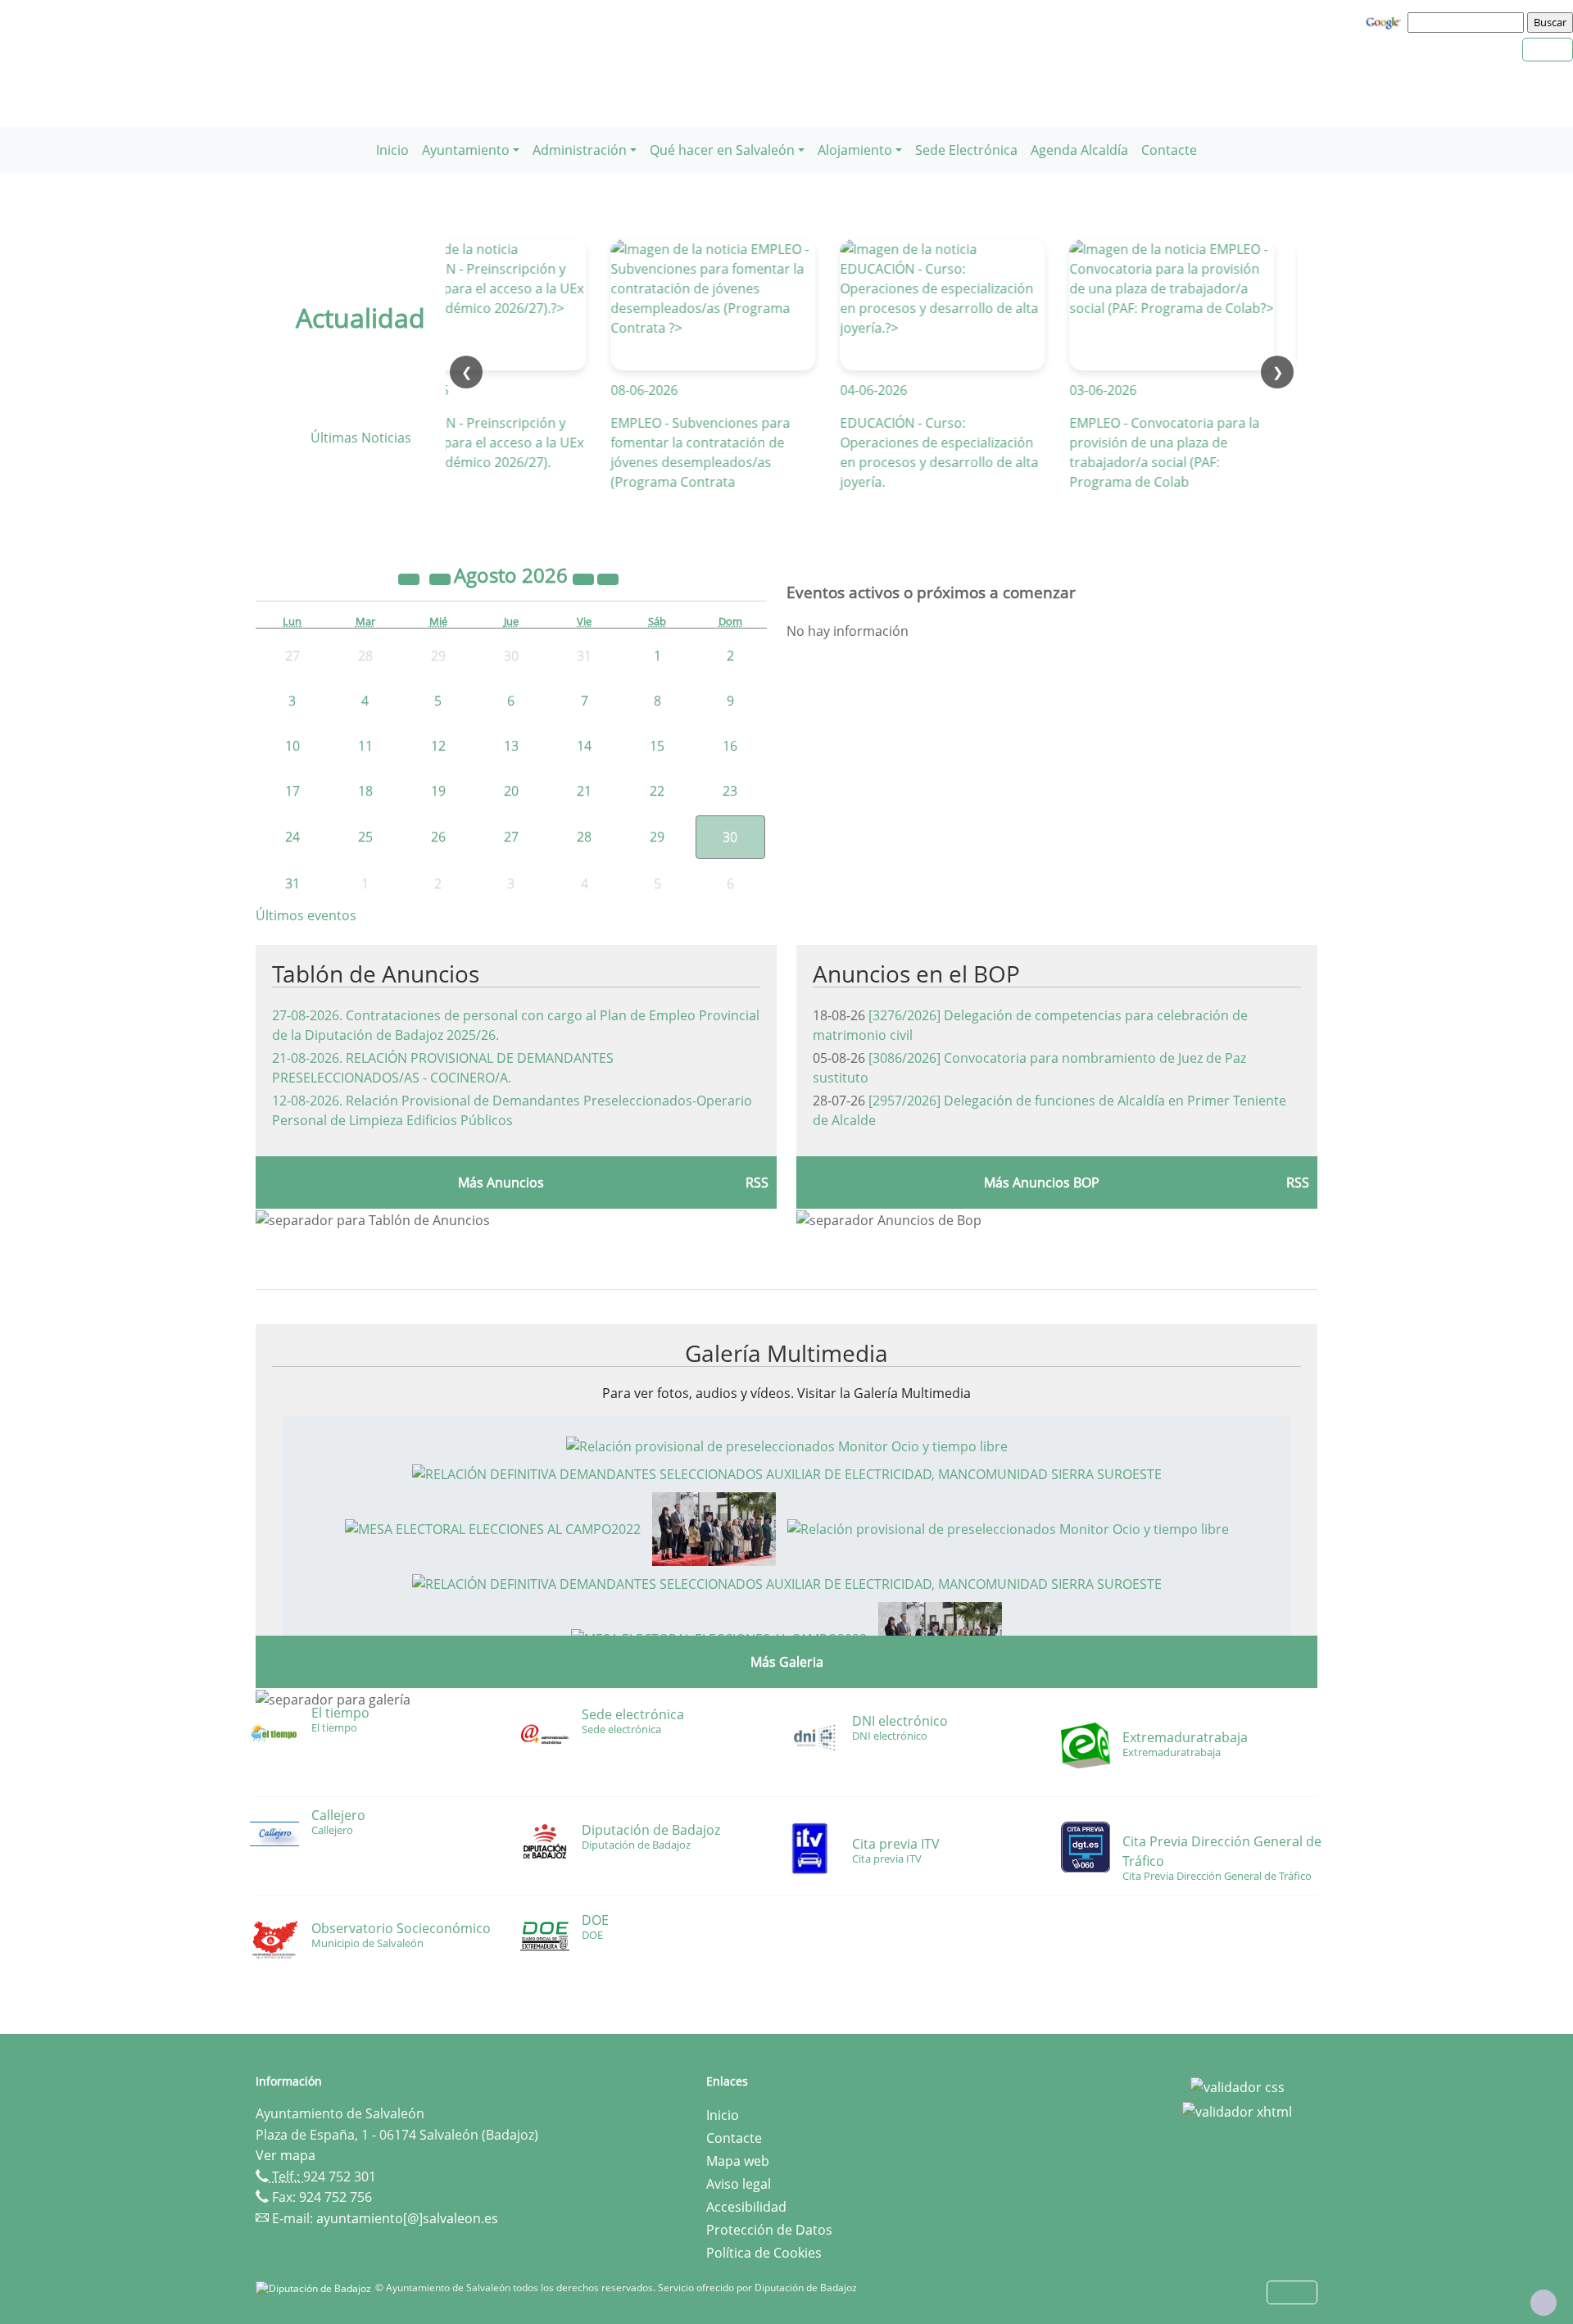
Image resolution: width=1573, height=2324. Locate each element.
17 (292, 791)
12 (438, 746)
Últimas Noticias (361, 438)
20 (511, 791)
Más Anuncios (501, 1182)
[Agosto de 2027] (585, 578)
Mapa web (738, 2161)
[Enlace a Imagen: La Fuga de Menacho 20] (714, 1527)
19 (438, 791)
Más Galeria (787, 1662)
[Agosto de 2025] (410, 578)
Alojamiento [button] (855, 150)
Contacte (1169, 150)
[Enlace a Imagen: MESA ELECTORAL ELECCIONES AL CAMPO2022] (493, 1527)
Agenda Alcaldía (1079, 150)
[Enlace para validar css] (1238, 2086)
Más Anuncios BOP (1042, 1182)
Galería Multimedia (786, 1353)
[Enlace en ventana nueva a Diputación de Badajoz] (315, 2288)
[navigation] (1468, 22)
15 (657, 746)
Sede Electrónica (966, 150)
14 (584, 746)
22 (657, 791)
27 (511, 837)
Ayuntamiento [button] (466, 150)
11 (365, 746)
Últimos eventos (306, 915)
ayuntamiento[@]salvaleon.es (407, 2218)
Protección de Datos (769, 2230)
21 (584, 791)
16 (730, 746)
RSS (757, 1182)
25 (365, 837)
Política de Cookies (764, 2253)
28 (584, 837)
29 (657, 837)
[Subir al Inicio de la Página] (1544, 2303)
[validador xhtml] (1237, 2110)
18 (365, 791)
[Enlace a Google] (1385, 21)
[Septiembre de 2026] (608, 578)
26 (438, 837)
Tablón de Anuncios (376, 974)
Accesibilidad (746, 2207)
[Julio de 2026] (442, 578)
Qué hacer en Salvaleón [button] (722, 150)
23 (730, 791)
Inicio (392, 150)
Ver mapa (286, 2155)
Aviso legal (739, 2184)
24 (292, 837)
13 (511, 746)
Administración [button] (580, 150)
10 (292, 746)
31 (292, 883)
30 (730, 837)
